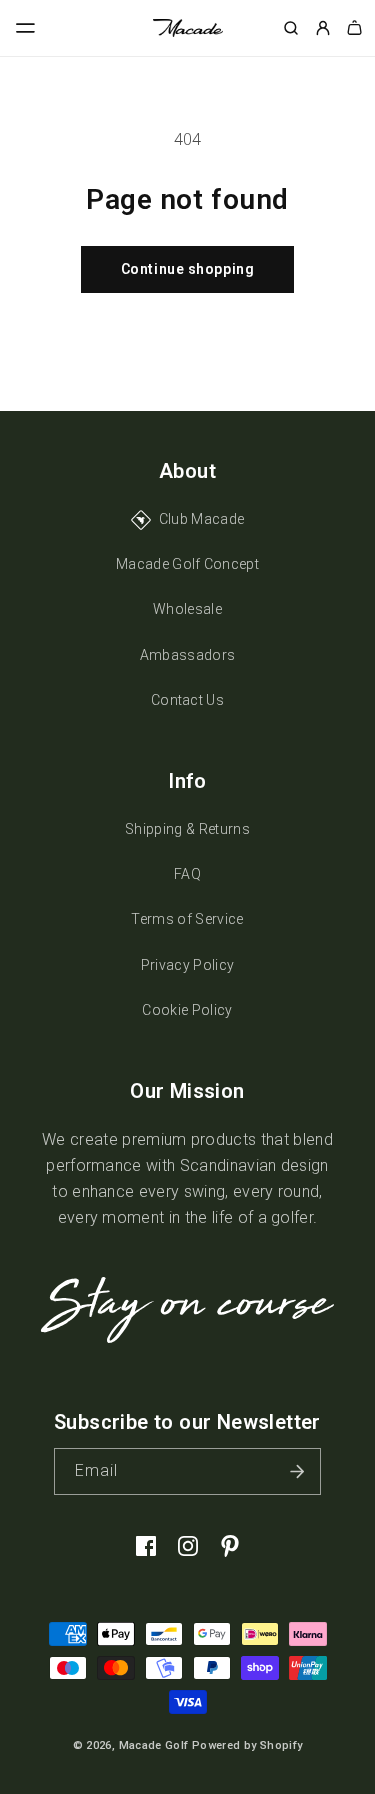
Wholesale (187, 609)
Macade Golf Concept (187, 564)
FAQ (187, 874)
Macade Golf (154, 1745)
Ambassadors (188, 655)
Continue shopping (188, 269)
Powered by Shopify (247, 1745)
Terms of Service (187, 919)
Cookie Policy (187, 1010)
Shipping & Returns (187, 829)
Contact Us (187, 700)
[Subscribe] (298, 1471)
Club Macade (202, 519)
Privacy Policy (187, 965)
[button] (26, 28)
